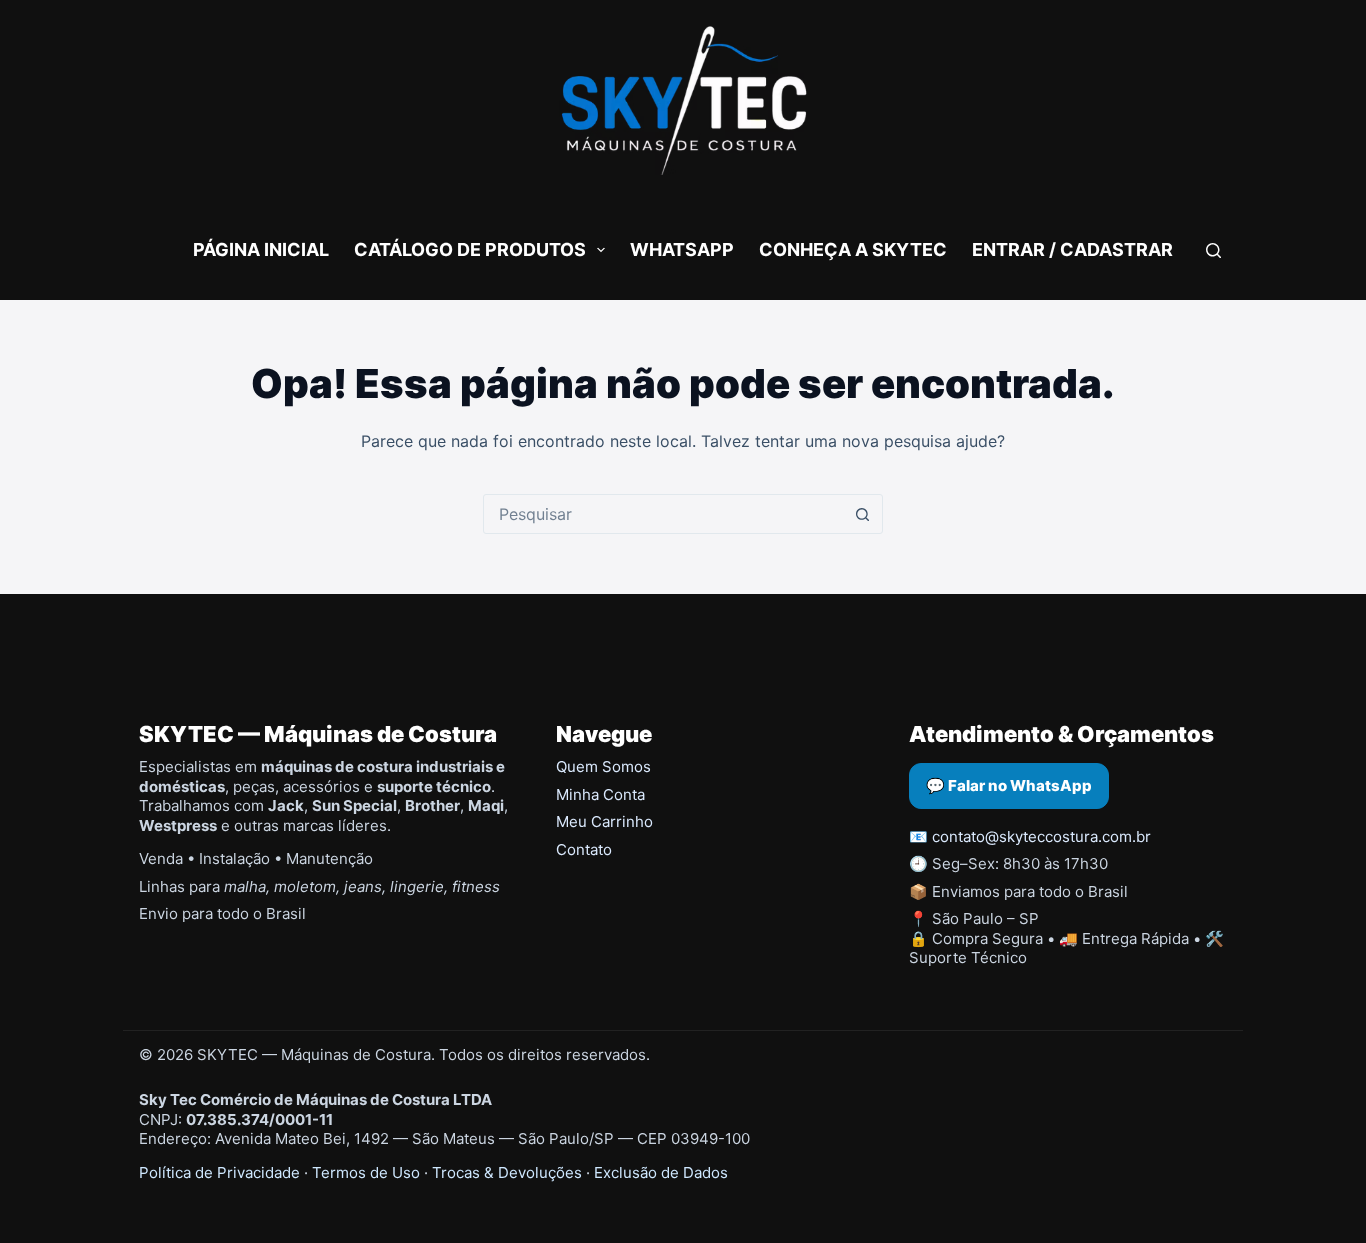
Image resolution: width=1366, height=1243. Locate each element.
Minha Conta (600, 794)
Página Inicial (261, 249)
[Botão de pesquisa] (863, 514)
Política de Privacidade (219, 1172)
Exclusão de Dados (661, 1172)
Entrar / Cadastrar (1072, 249)
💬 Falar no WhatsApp (1009, 785)
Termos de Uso (366, 1172)
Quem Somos (603, 766)
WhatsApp (682, 249)
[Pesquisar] (1213, 250)
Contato (584, 849)
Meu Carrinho (604, 821)
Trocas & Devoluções (507, 1172)
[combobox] (664, 514)
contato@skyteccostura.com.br (1041, 836)
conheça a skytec (853, 249)
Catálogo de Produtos (470, 249)
